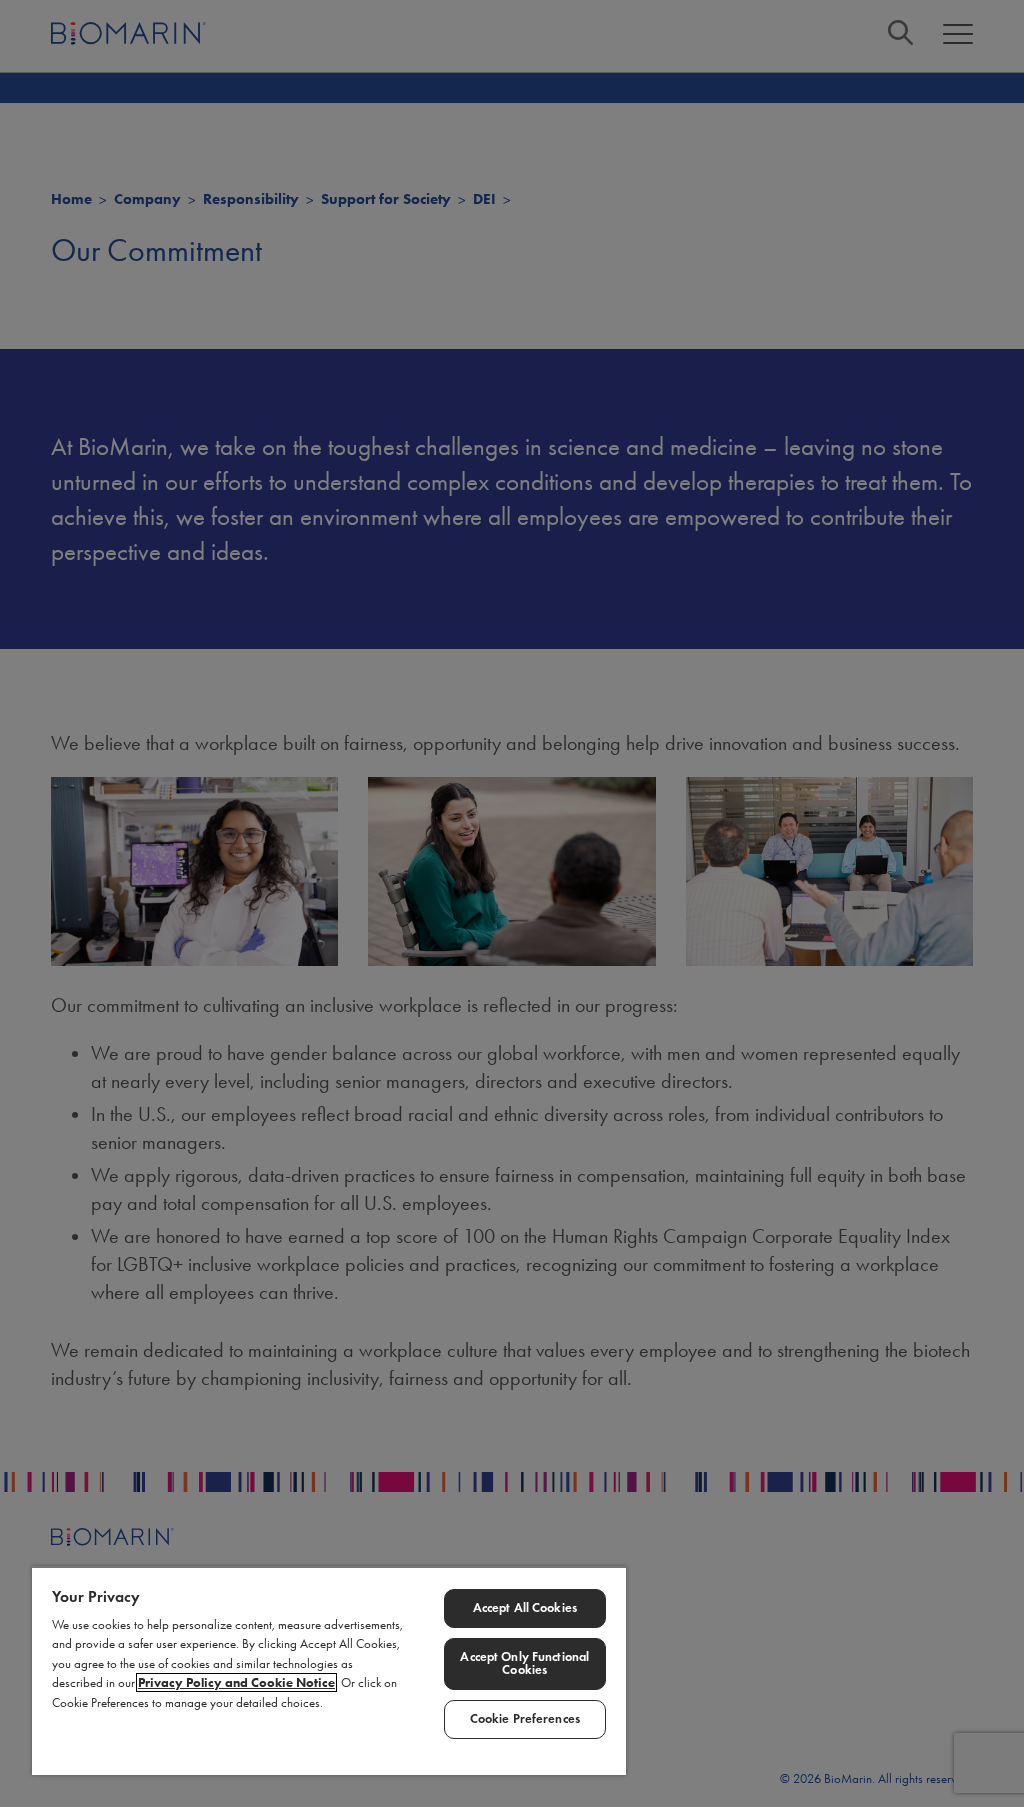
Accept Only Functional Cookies (524, 1663)
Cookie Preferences (525, 1719)
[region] (329, 1670)
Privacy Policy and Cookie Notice (236, 1682)
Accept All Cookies (525, 1608)
